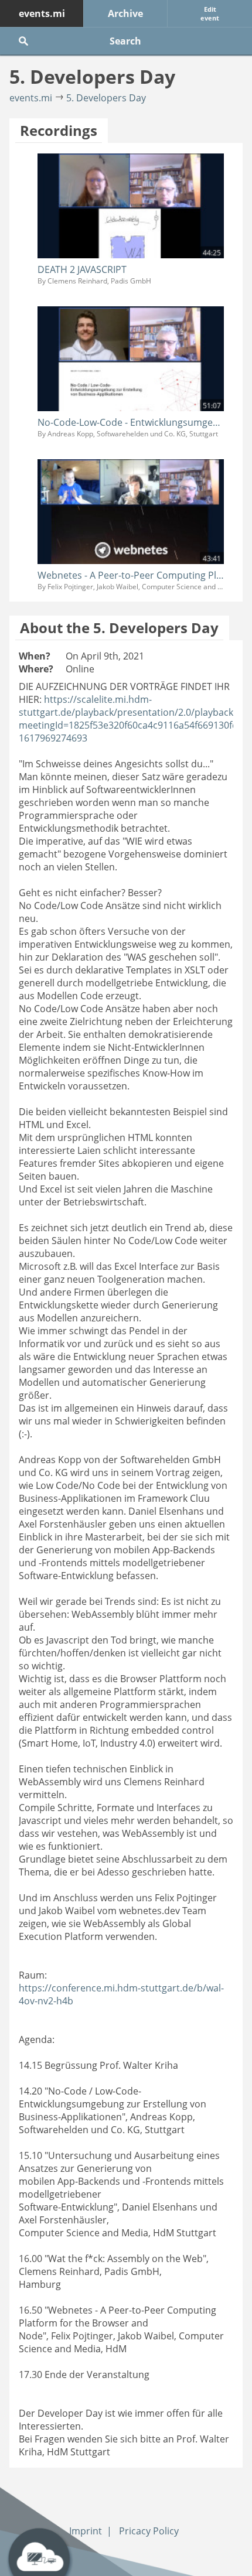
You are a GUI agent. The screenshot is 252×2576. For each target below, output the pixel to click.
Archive (125, 13)
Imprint (86, 2531)
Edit (210, 13)
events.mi (42, 13)
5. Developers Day (106, 98)
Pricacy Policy (149, 2531)
